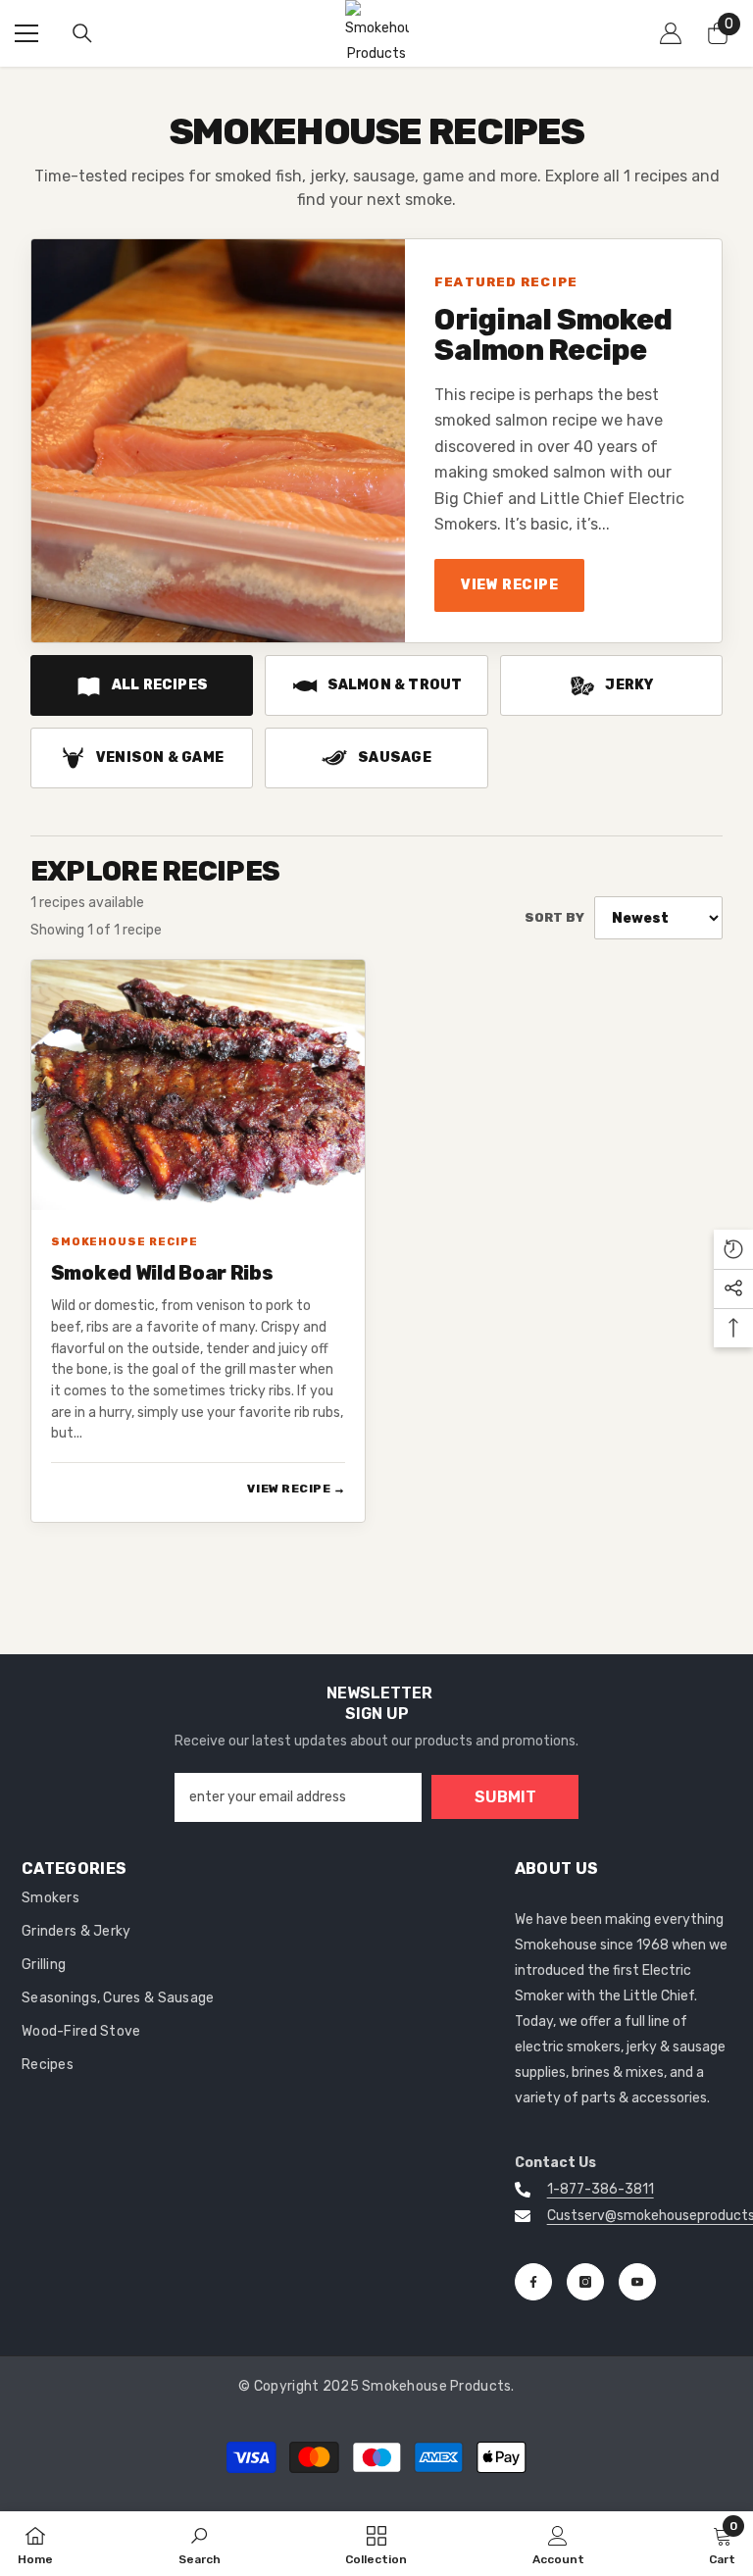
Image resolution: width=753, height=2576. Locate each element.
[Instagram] (585, 2282)
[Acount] (671, 33)
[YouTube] (637, 2282)
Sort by (554, 917)
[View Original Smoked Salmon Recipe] (218, 441)
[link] (200, 2544)
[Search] (82, 33)
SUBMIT (505, 1797)
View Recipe (509, 585)
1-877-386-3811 (601, 2189)
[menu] (26, 33)
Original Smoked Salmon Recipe (553, 336)
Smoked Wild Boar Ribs (162, 1273)
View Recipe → (296, 1489)
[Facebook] (533, 2282)
